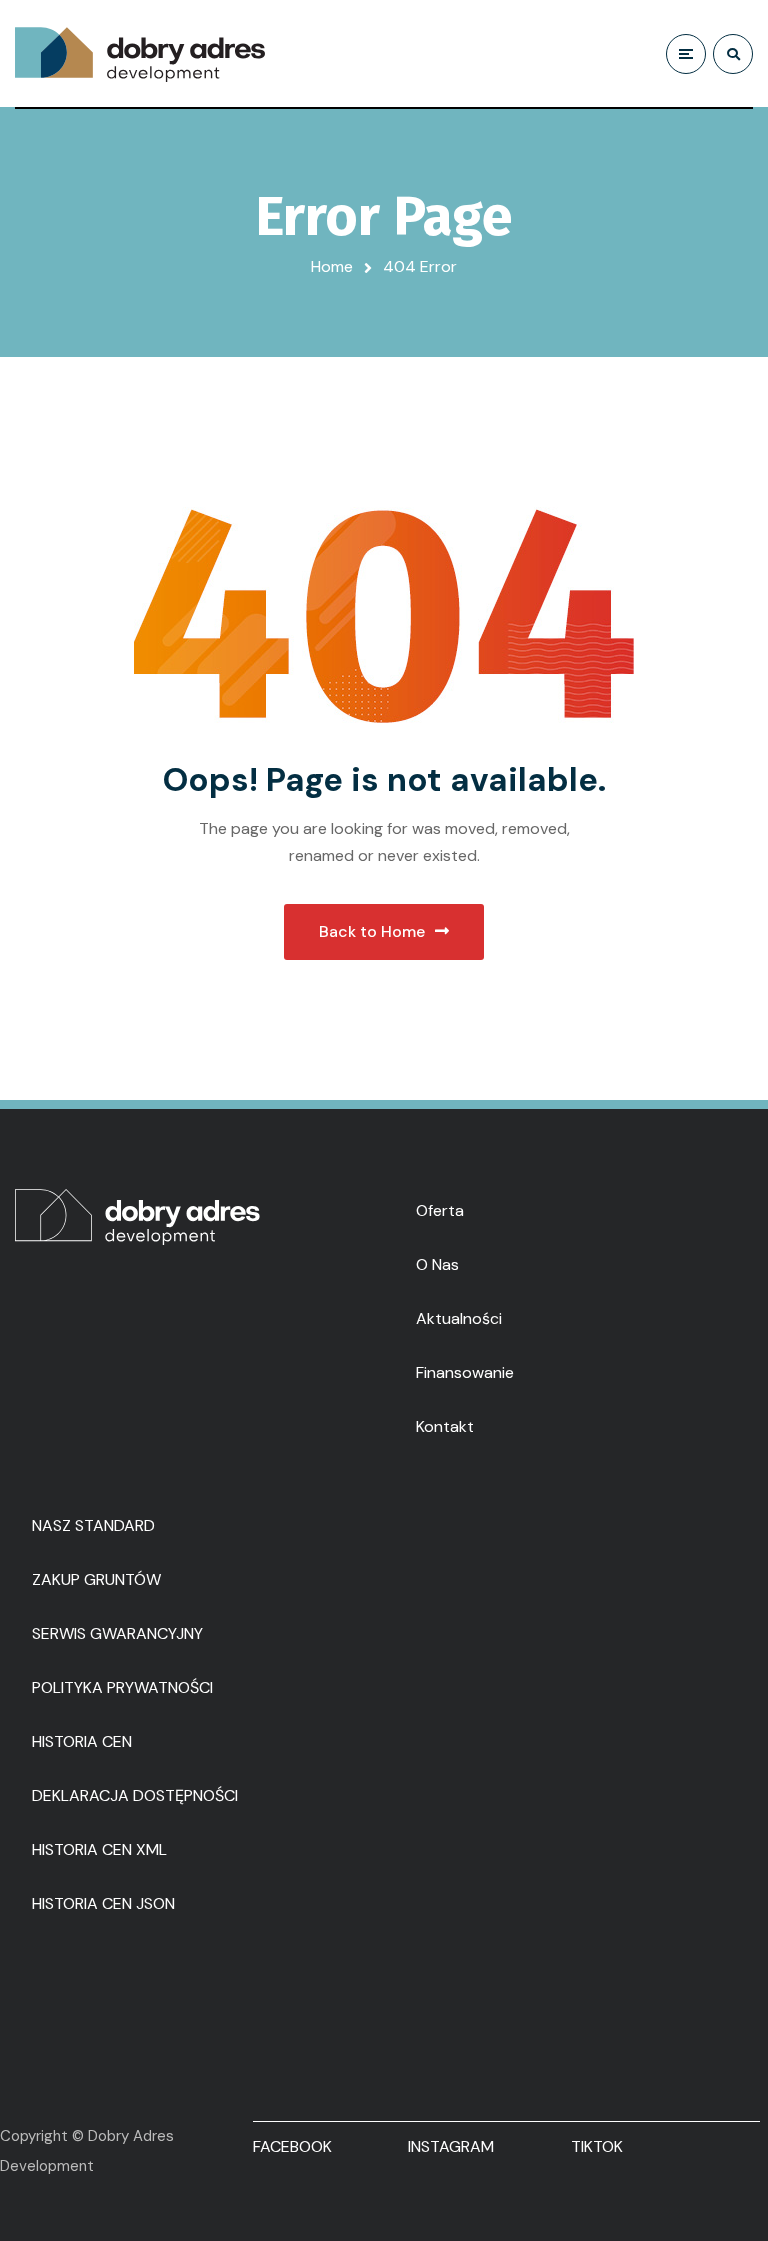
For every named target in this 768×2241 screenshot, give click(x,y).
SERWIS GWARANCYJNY (117, 1633)
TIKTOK (597, 2146)
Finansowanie (465, 1372)
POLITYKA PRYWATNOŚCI (122, 1687)
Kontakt (445, 1426)
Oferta (440, 1210)
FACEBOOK (292, 2146)
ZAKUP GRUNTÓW (96, 1579)
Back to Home (372, 931)
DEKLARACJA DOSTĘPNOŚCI (135, 1795)
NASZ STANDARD (93, 1525)
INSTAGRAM (451, 2146)
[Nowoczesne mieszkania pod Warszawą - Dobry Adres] (140, 54)
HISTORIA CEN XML (99, 1849)
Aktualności (459, 1318)
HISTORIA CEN (82, 1741)
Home (332, 266)
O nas (437, 1264)
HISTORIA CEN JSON (103, 1903)
